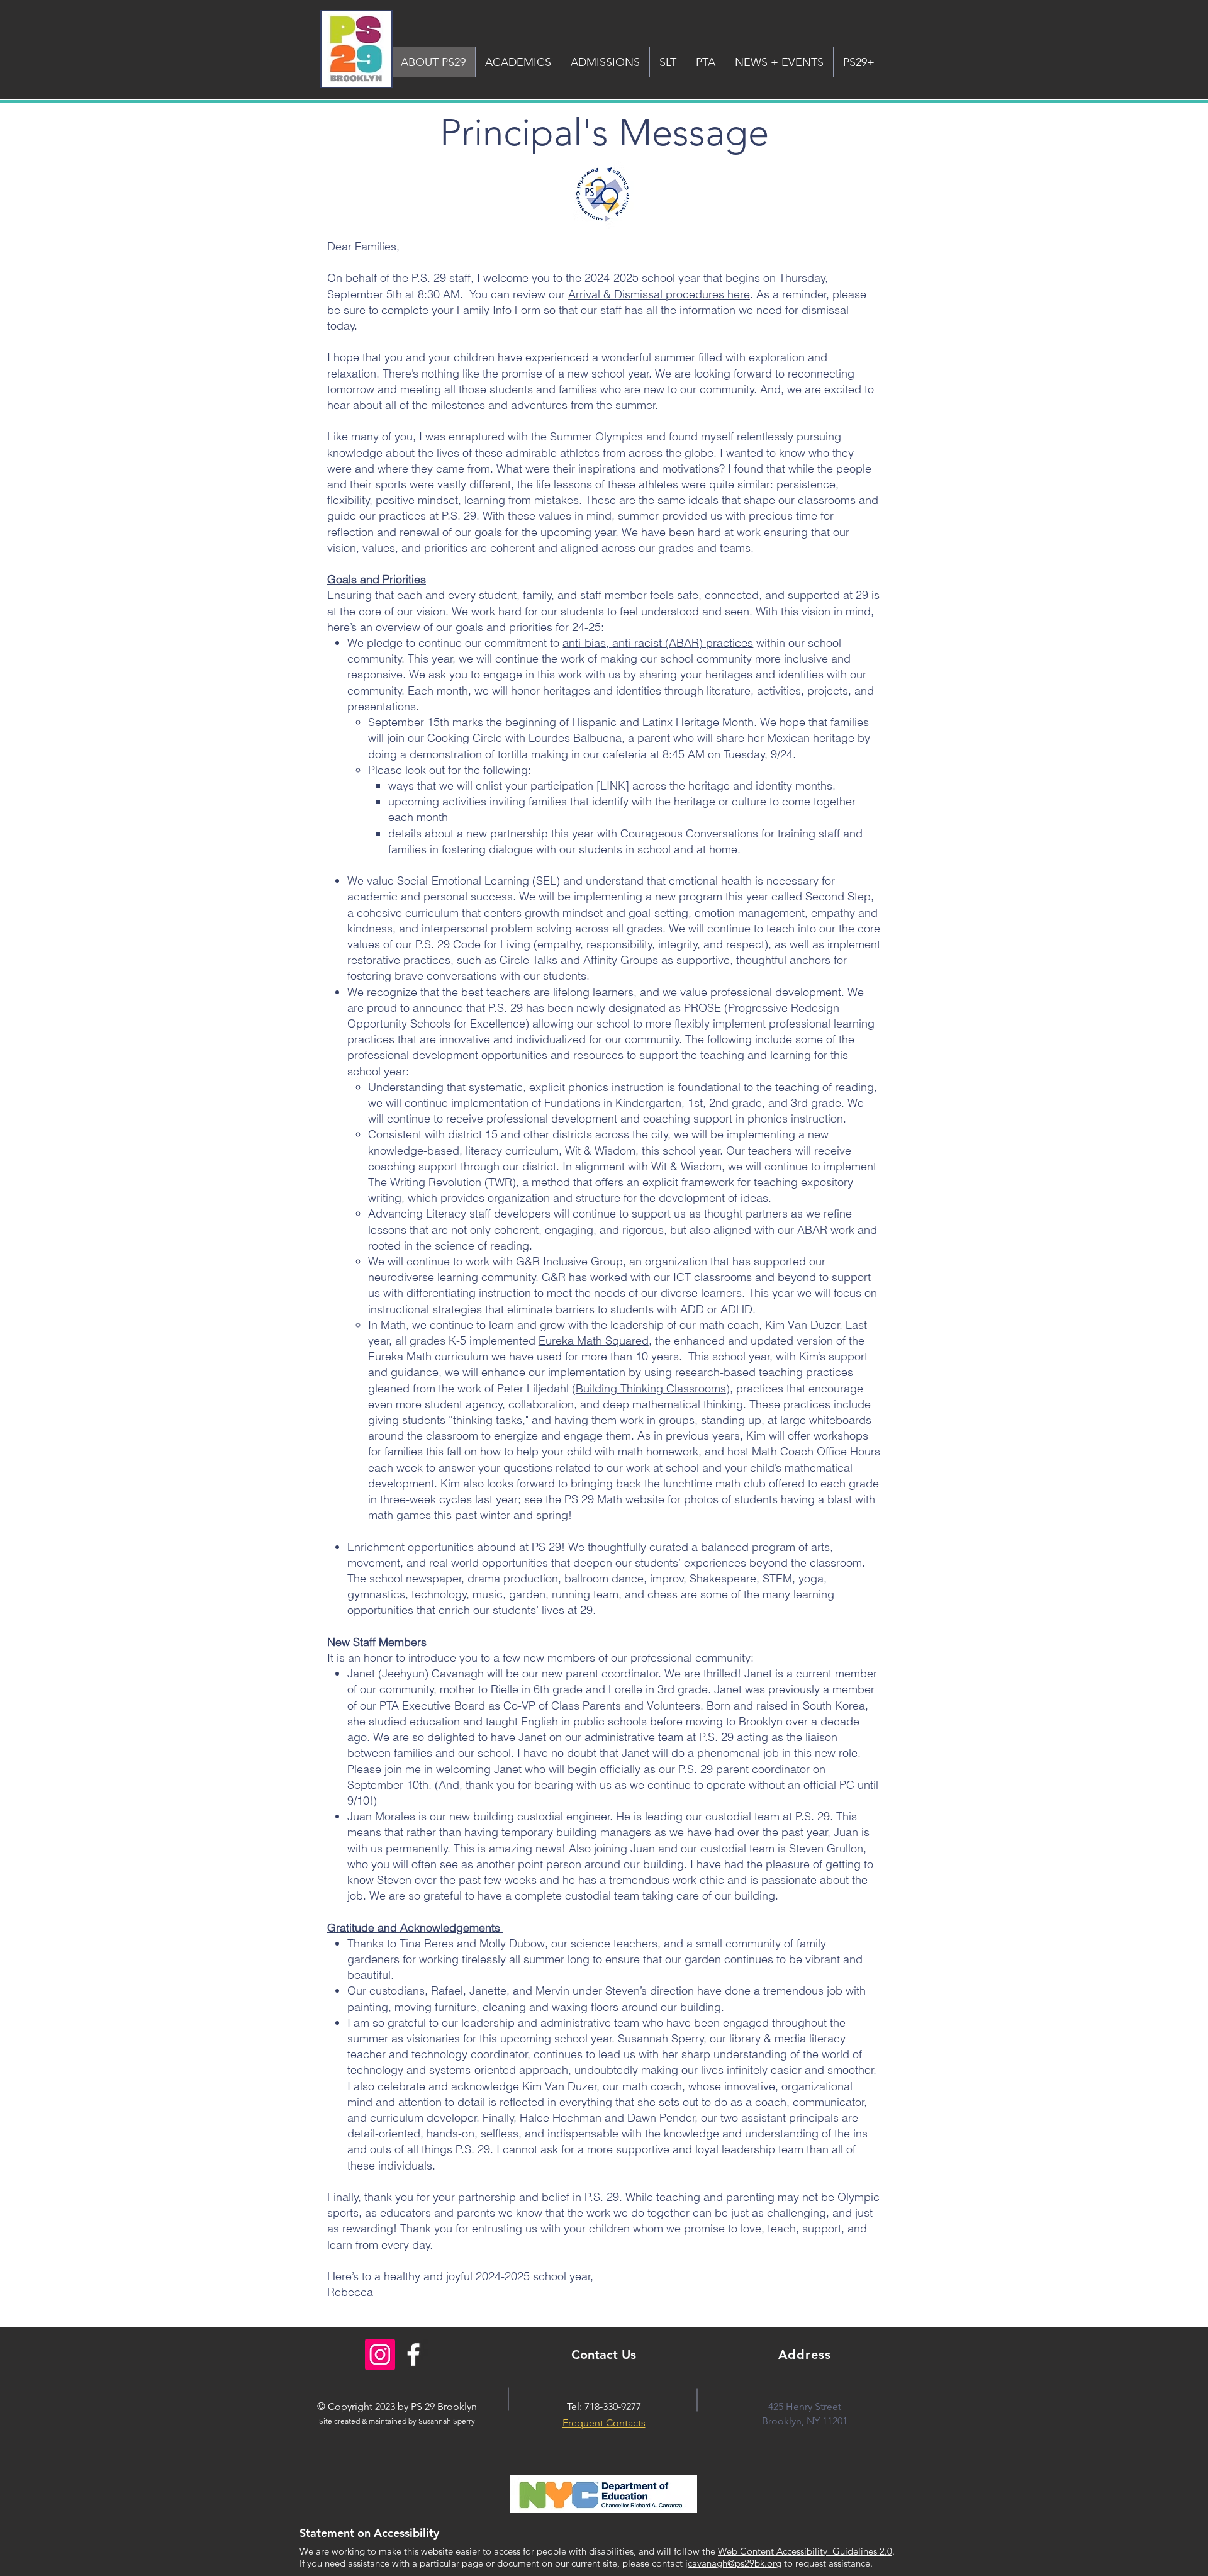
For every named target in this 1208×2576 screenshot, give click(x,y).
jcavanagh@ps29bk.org (733, 2563)
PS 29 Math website (614, 1499)
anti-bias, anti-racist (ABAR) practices (658, 643)
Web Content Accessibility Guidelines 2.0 (805, 2551)
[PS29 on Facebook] (413, 2355)
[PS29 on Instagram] (380, 2355)
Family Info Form (499, 310)
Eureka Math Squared (594, 1341)
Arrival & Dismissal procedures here (659, 294)
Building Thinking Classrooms (651, 1388)
